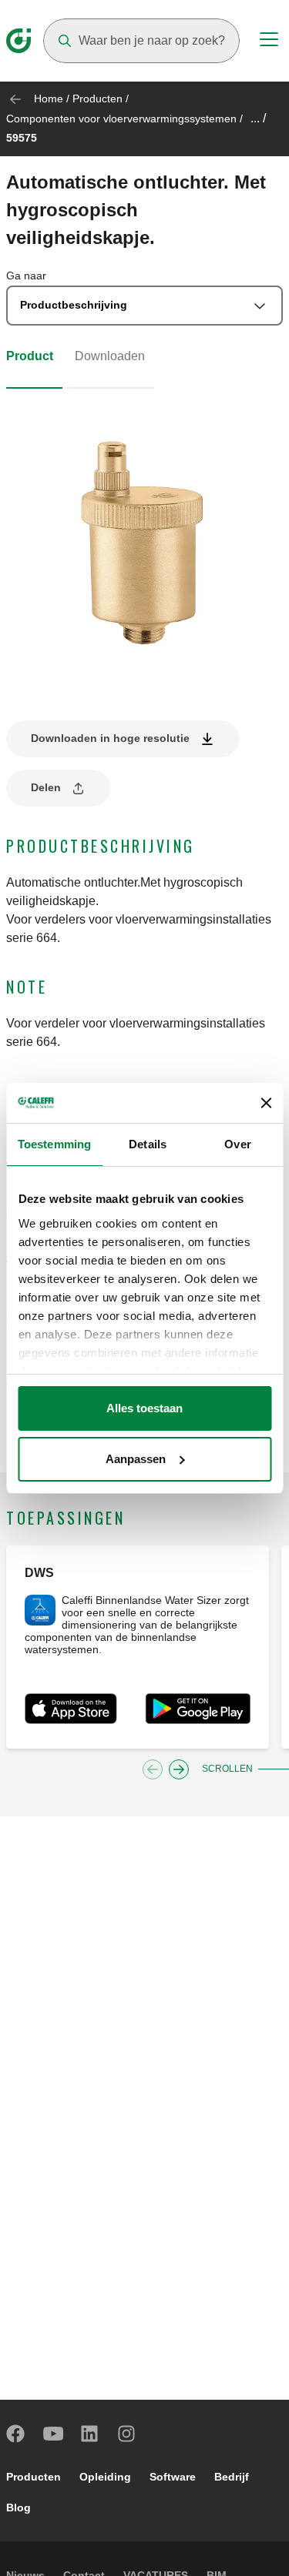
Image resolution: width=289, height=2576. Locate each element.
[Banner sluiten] (266, 1103)
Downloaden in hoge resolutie (110, 738)
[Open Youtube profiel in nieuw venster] (53, 2434)
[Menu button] (269, 42)
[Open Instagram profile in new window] (127, 2434)
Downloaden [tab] (110, 356)
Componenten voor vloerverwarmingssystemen (121, 119)
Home (49, 99)
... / (258, 118)
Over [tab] (237, 1144)
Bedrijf (232, 2477)
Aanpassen (136, 1459)
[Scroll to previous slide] (153, 1769)
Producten (97, 99)
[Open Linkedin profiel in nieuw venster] (90, 2434)
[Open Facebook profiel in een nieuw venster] (16, 2434)
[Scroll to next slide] (179, 1769)
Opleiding (105, 2477)
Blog (18, 2508)
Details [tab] (148, 1144)
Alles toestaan (144, 1408)
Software (173, 2477)
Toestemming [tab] (54, 1144)
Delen (46, 787)
